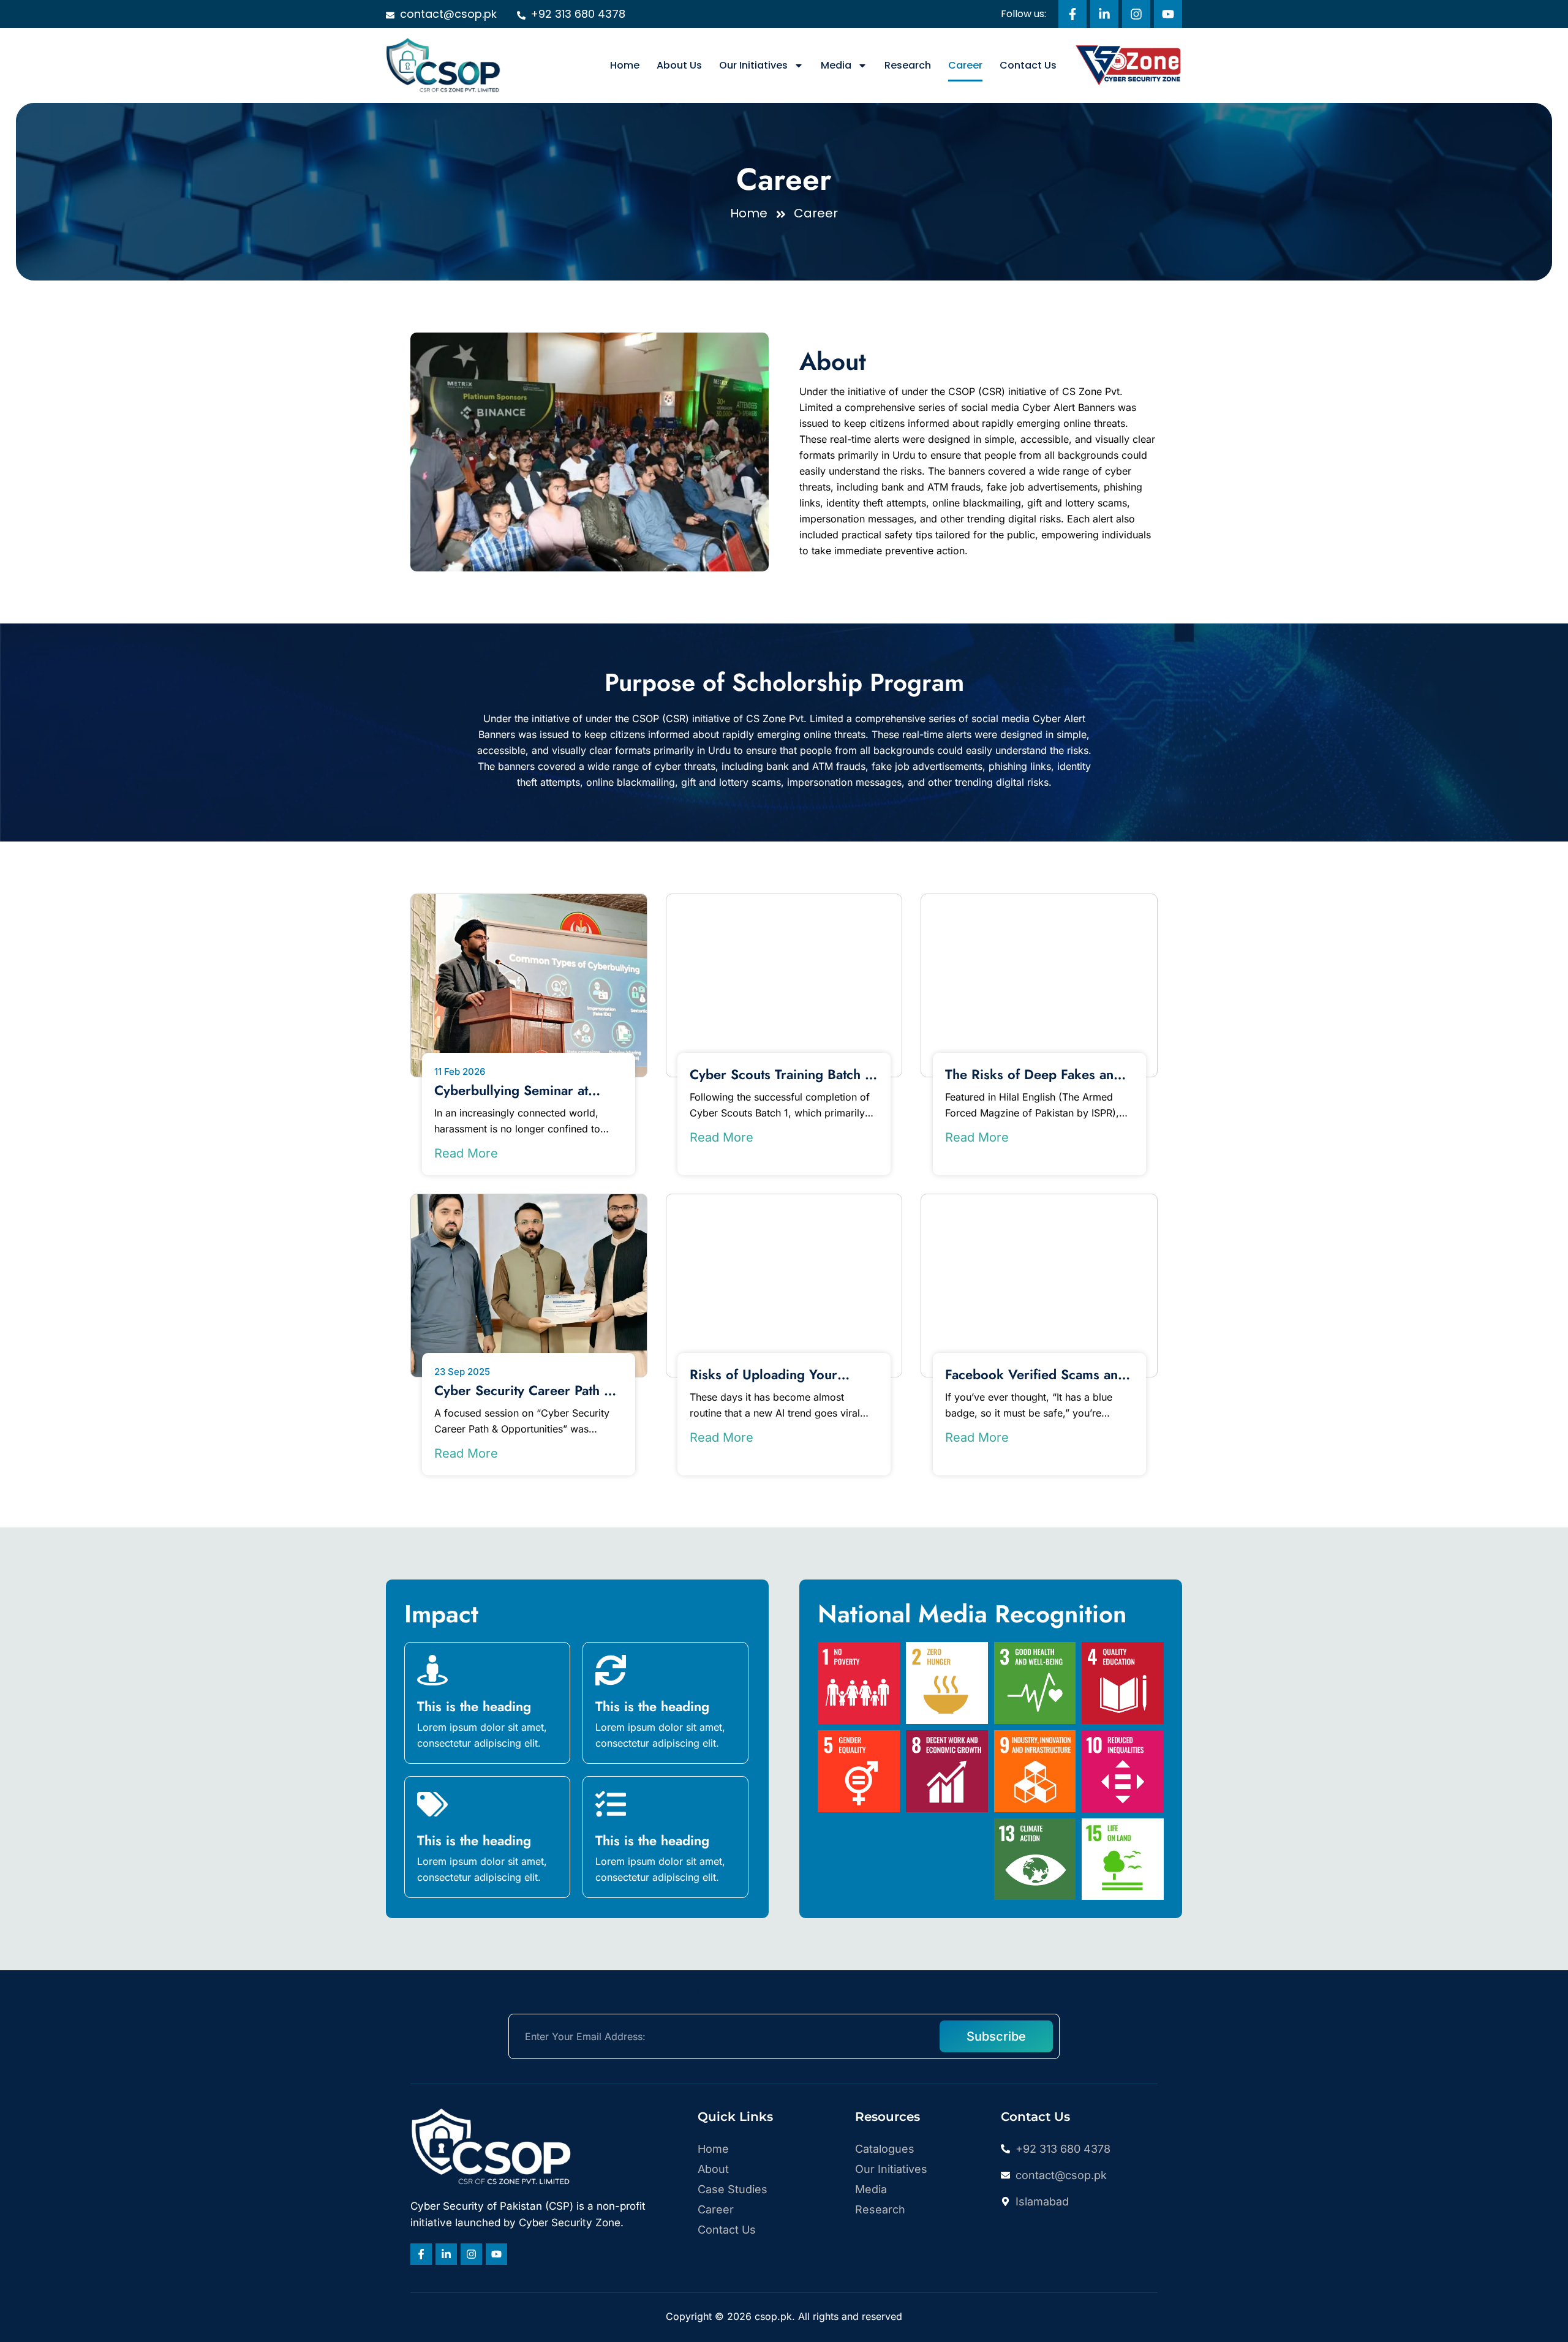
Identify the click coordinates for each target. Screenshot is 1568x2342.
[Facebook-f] (1072, 14)
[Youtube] (1168, 14)
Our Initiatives (753, 65)
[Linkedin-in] (1104, 14)
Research (908, 65)
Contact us (1028, 65)
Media (836, 65)
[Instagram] (1136, 14)
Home (625, 65)
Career (965, 65)
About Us (679, 65)
